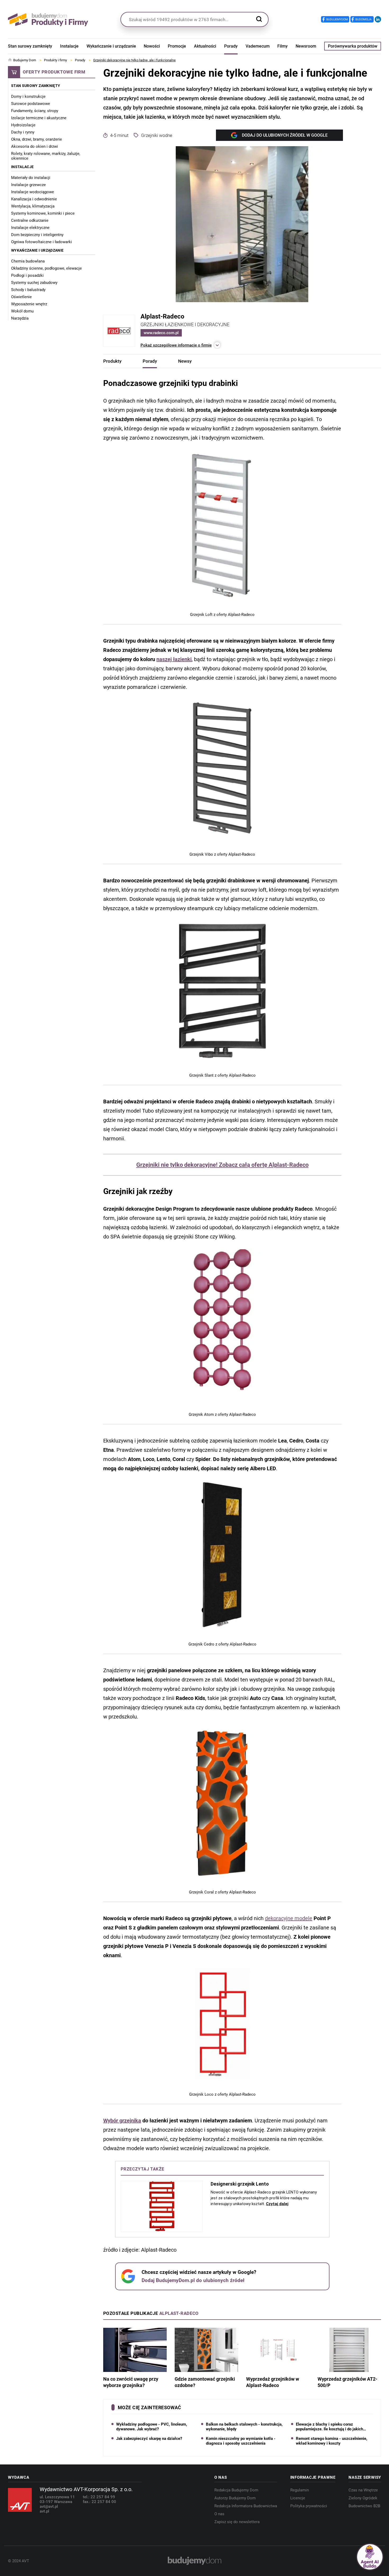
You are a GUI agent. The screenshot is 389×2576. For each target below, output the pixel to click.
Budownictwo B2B (364, 2506)
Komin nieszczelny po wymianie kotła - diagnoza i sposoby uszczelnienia (241, 2441)
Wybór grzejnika (122, 2121)
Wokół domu (22, 311)
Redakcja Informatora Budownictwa (246, 2506)
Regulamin (300, 2490)
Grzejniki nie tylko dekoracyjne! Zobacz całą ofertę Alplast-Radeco (222, 1165)
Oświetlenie (21, 297)
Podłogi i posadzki (27, 275)
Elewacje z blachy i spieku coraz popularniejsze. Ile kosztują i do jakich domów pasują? (329, 2427)
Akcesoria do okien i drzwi (35, 146)
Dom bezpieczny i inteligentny (37, 235)
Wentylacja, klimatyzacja (33, 206)
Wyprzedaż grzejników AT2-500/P (347, 2382)
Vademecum (258, 46)
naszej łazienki (174, 659)
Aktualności (205, 46)
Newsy (185, 361)
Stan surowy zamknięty (30, 46)
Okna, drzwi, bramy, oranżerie (37, 139)
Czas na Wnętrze (363, 2490)
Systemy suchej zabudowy (34, 283)
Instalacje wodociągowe (33, 192)
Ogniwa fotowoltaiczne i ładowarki (42, 242)
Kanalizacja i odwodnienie (34, 199)
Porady (231, 46)
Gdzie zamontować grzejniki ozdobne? (205, 2382)
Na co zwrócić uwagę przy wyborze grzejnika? (131, 2382)
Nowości (152, 46)
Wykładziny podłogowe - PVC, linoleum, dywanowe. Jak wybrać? (152, 2427)
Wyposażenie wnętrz (29, 304)
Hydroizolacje (23, 125)
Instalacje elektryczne (30, 228)
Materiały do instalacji (31, 178)
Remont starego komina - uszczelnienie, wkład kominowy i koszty (332, 2441)
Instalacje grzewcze (28, 185)
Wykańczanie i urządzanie (111, 46)
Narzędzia (20, 318)
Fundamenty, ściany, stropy (35, 111)
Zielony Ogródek (363, 2498)
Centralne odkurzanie (30, 220)
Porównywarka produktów (353, 46)
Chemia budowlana (28, 261)
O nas (219, 2514)
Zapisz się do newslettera (237, 2522)
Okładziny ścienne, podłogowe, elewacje (46, 268)
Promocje (177, 46)
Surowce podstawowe (31, 104)
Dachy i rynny (23, 132)
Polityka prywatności (309, 2506)
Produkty (112, 361)
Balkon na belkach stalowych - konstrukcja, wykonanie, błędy (244, 2427)
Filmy (282, 46)
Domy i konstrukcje (28, 96)
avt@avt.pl (49, 2506)
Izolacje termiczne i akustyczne (39, 118)
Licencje (298, 2498)
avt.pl (44, 2511)
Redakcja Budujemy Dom (236, 2490)
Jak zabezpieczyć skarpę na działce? (149, 2439)
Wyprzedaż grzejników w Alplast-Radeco (273, 2382)
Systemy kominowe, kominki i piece (43, 213)
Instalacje (69, 46)
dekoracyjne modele (289, 1918)
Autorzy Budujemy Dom (235, 2498)
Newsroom (306, 46)
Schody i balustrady (28, 290)
